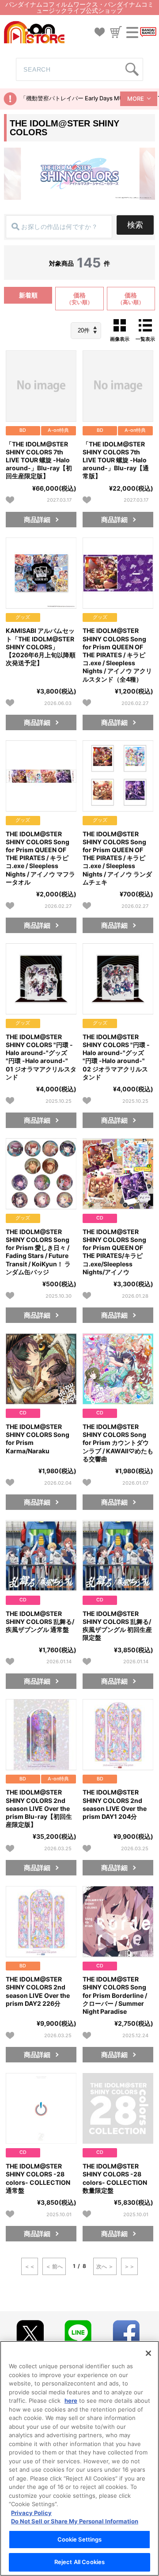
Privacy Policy (31, 2513)
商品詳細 (37, 520)
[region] (79, 2458)
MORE (136, 99)
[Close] (148, 2353)
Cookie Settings (80, 2539)
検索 (135, 225)
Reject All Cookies (79, 2562)
